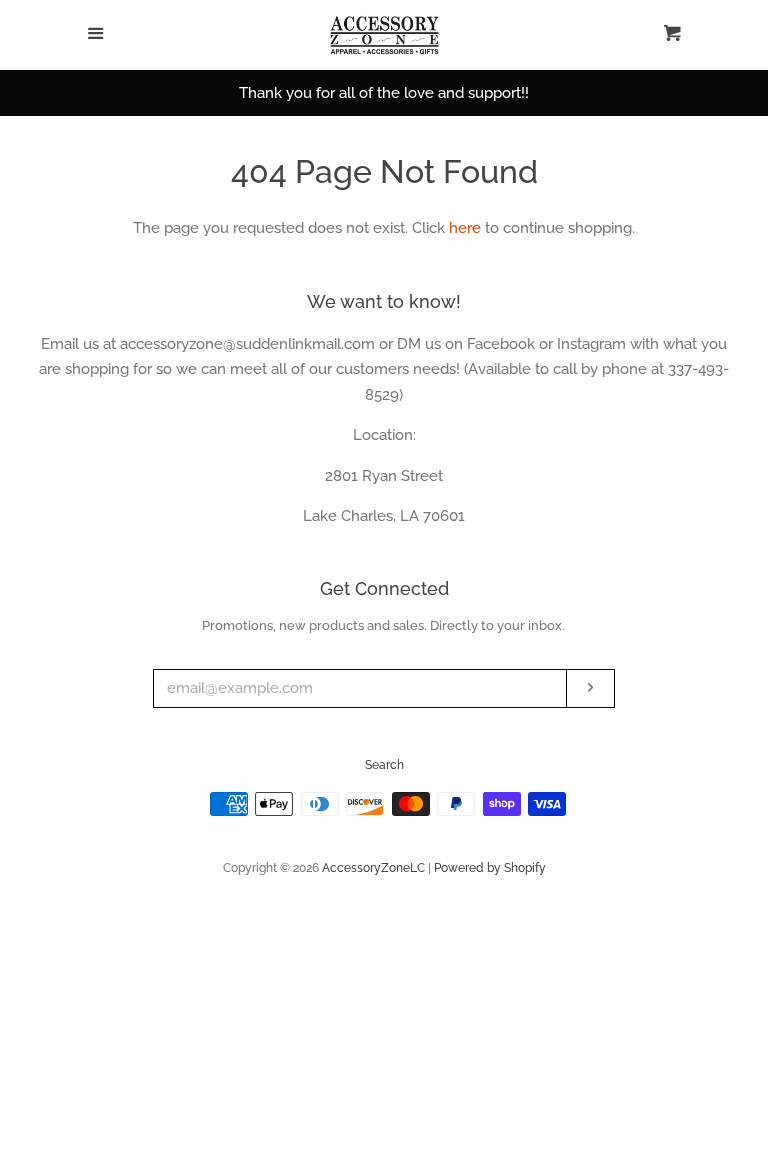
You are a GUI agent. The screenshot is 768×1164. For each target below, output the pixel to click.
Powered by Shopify (490, 868)
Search (384, 765)
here (465, 228)
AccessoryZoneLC (373, 868)
